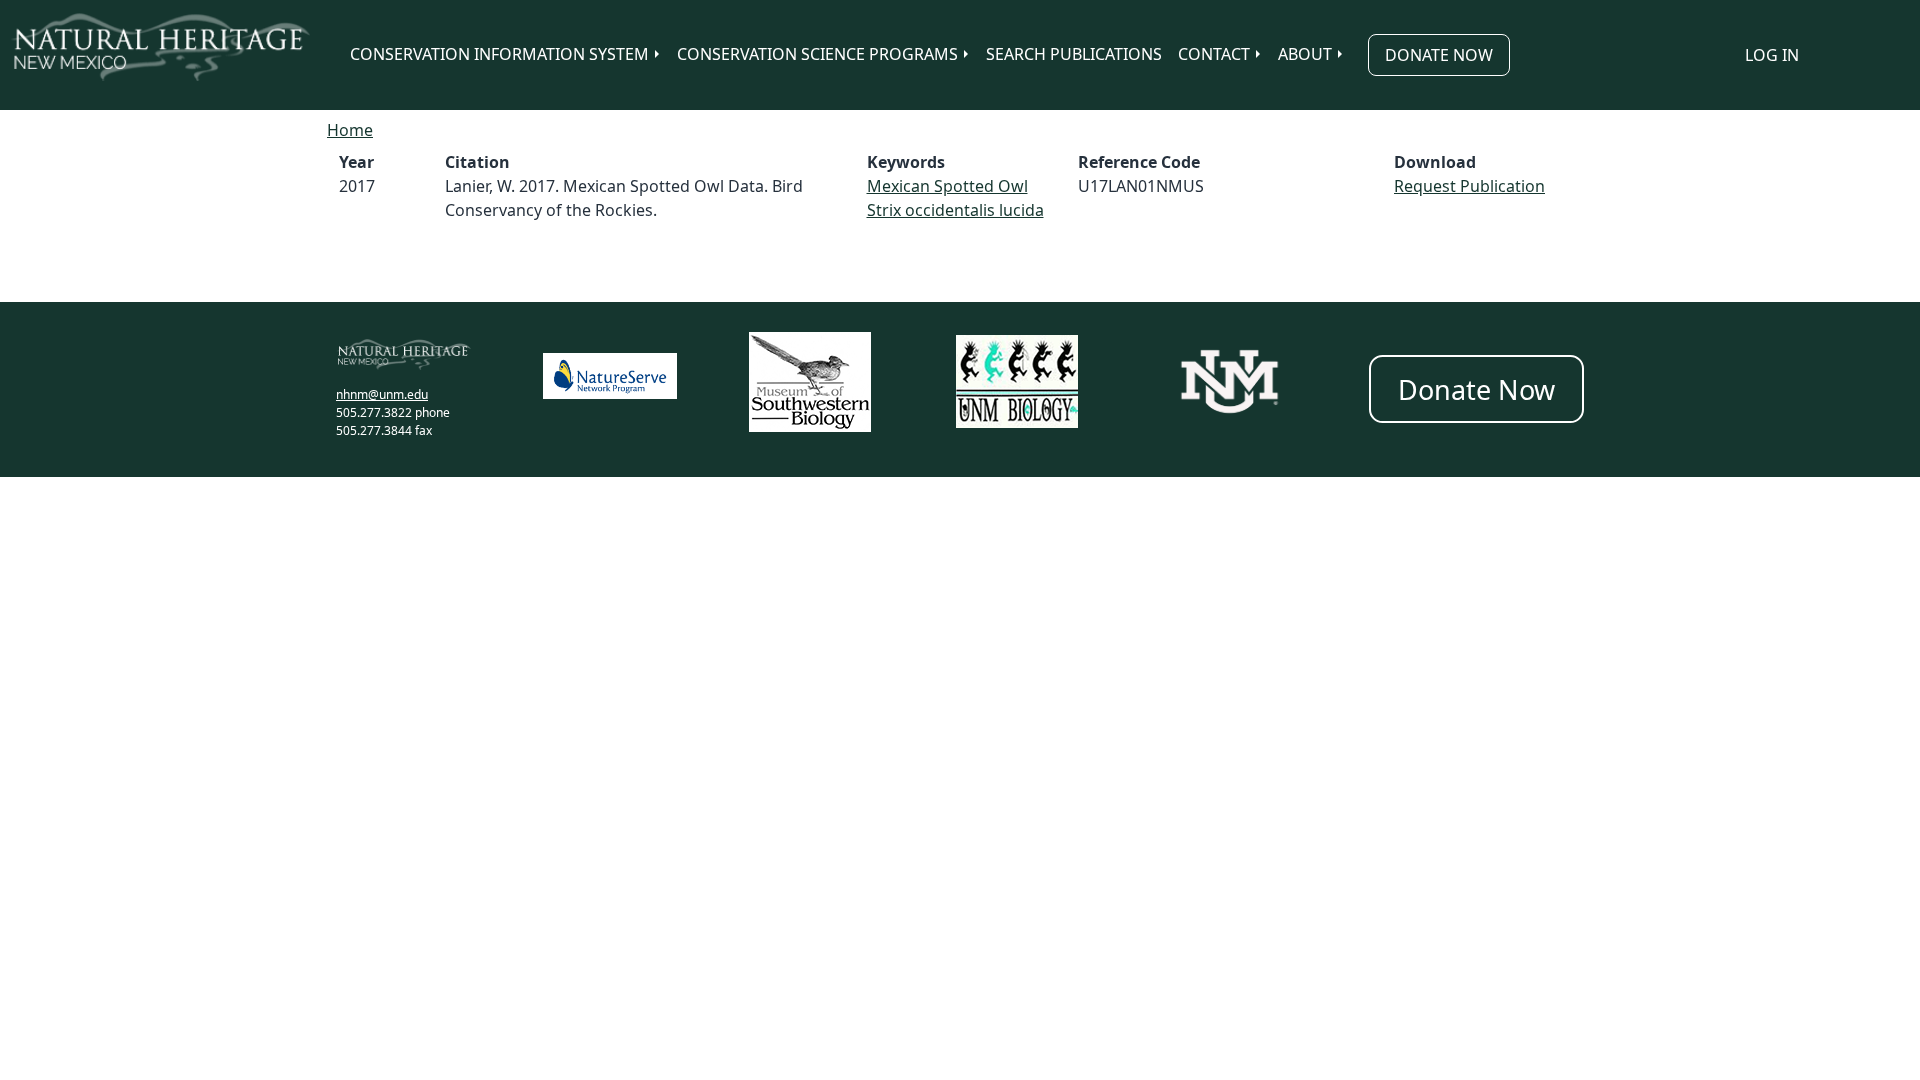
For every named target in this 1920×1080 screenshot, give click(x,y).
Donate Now (1439, 55)
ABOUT (1305, 54)
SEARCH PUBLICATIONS (1074, 54)
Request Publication (1469, 186)
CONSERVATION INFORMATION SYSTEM (499, 54)
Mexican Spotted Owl (947, 186)
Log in (1772, 55)
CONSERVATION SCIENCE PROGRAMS (817, 54)
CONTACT (1214, 54)
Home (350, 130)
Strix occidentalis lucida (955, 210)
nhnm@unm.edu (382, 394)
